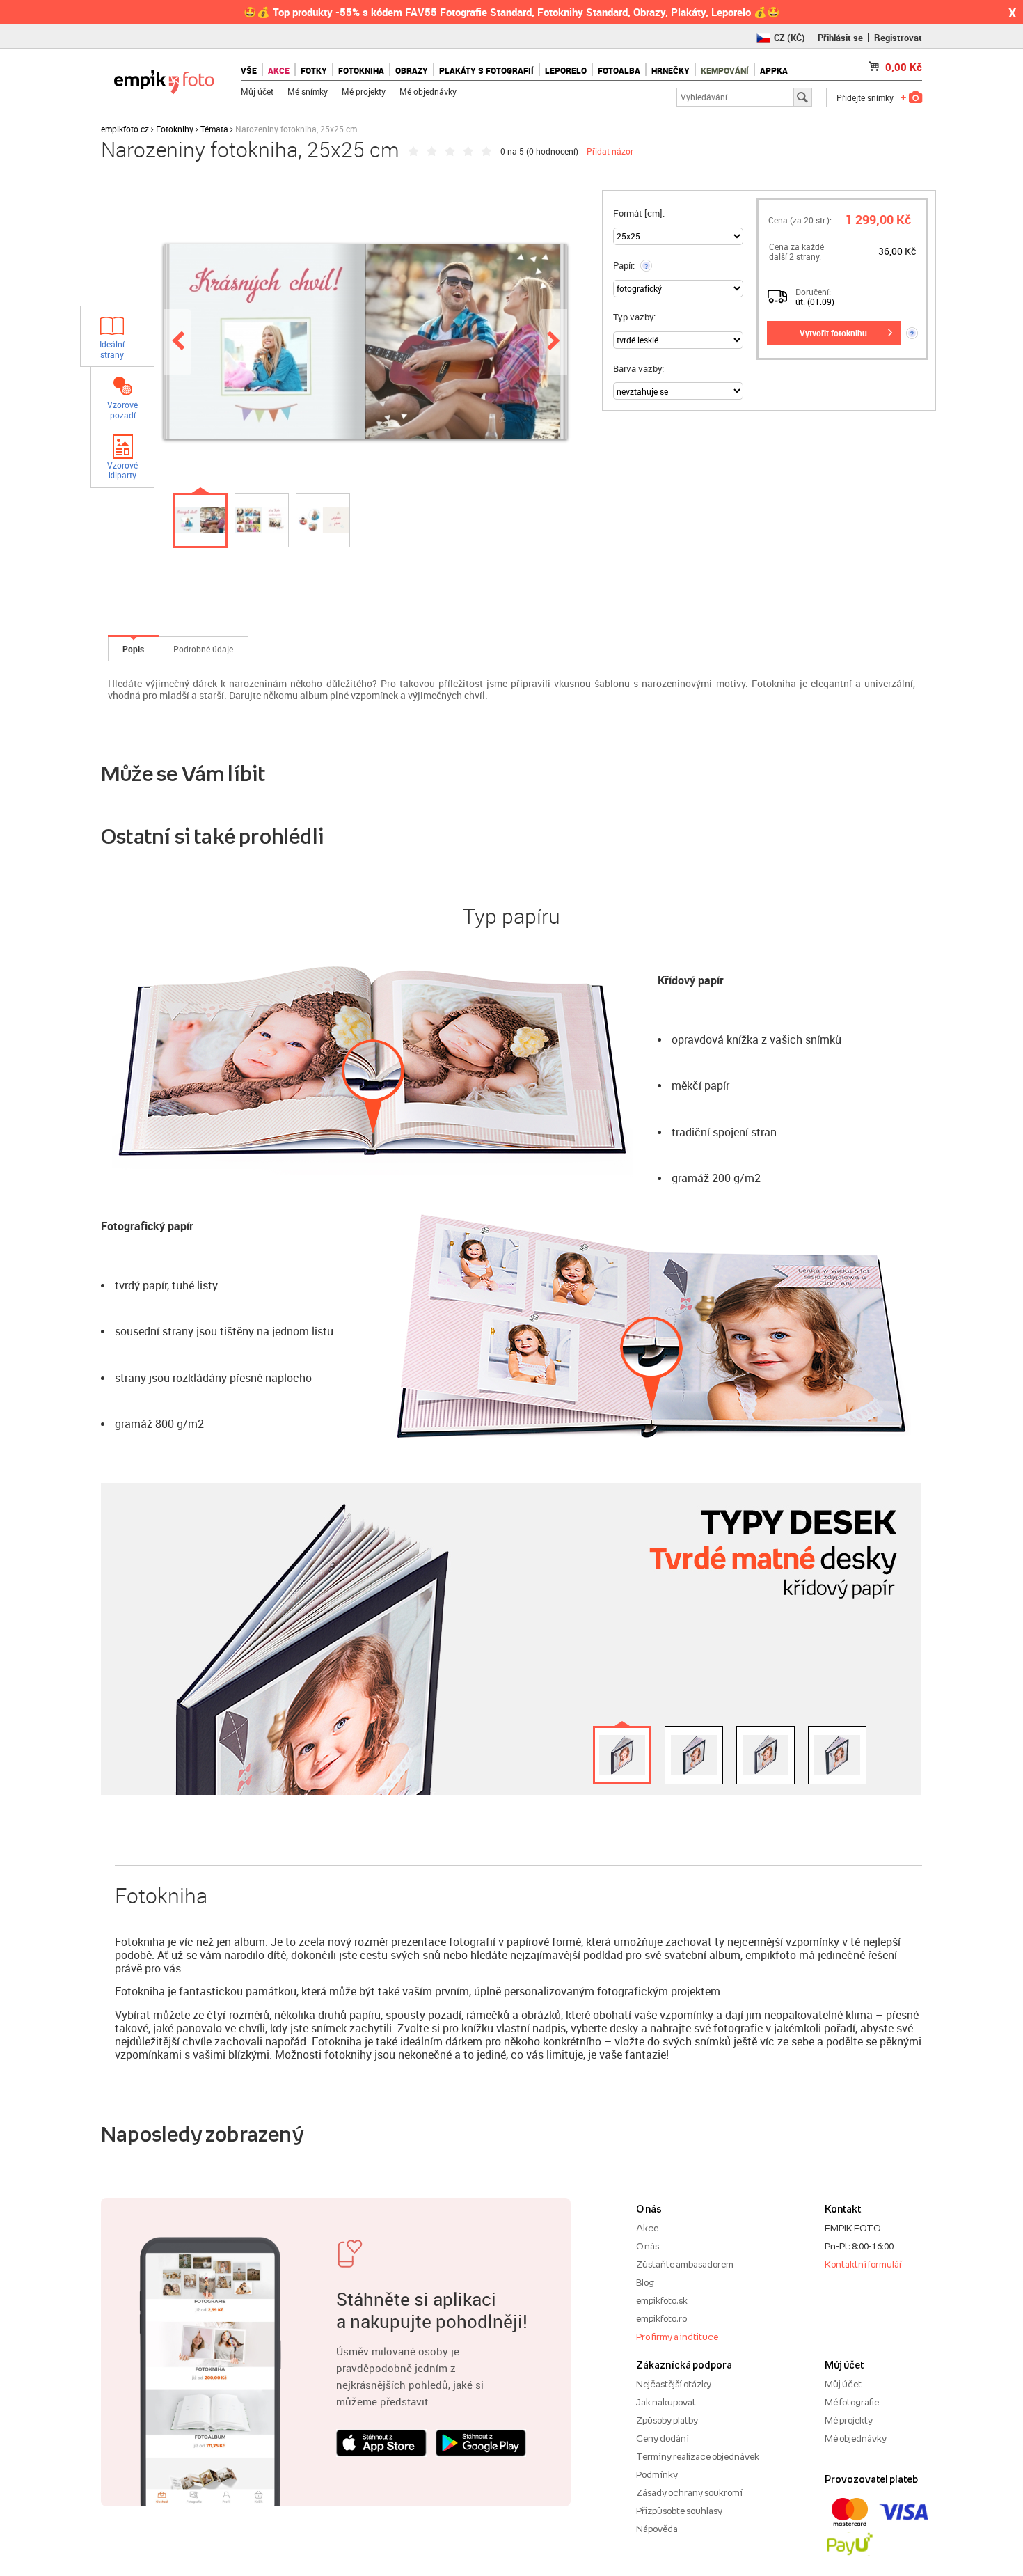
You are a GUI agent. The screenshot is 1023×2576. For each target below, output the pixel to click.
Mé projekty (364, 91)
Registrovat (898, 38)
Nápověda (657, 2529)
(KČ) (790, 38)
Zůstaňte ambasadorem (685, 2264)
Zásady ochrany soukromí (689, 2492)
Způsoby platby (667, 2420)
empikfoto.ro (661, 2318)
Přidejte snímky (865, 97)
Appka (774, 70)
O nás (648, 2246)
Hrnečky (671, 70)
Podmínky (657, 2474)
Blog (645, 2282)
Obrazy (412, 70)
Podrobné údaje (203, 649)
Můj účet (257, 91)
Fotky (314, 70)
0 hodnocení (552, 151)
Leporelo (566, 70)
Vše (249, 70)
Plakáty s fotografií (486, 70)
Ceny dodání (663, 2438)
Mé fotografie (852, 2402)
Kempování (725, 70)
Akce (647, 2228)
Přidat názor (610, 151)
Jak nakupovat (666, 2402)
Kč (904, 67)
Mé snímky (308, 91)
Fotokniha (361, 70)
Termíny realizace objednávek (698, 2456)
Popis (133, 649)
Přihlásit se (840, 38)
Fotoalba (619, 70)
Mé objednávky (428, 91)
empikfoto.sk (662, 2300)
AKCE (279, 70)
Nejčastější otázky (674, 2384)
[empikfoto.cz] (164, 78)
